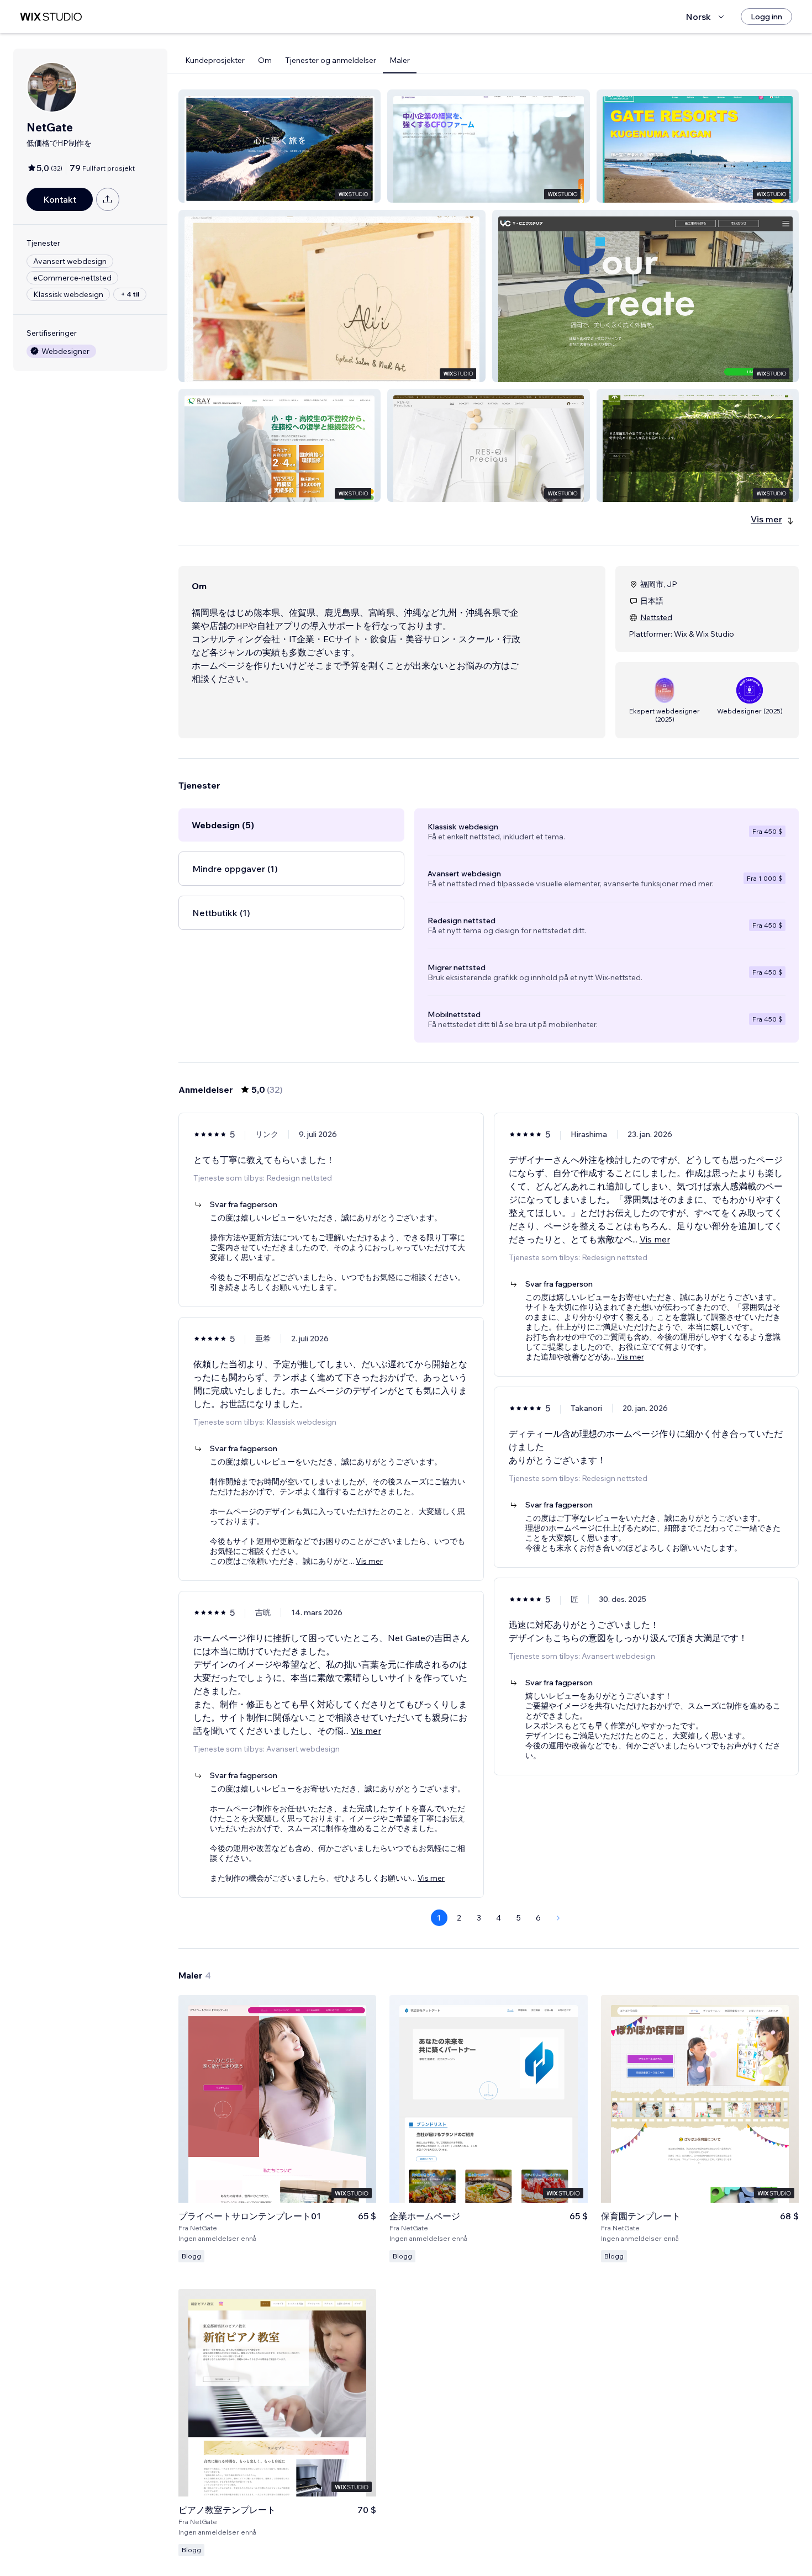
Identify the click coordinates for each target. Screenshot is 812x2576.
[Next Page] (558, 1918)
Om (265, 60)
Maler (400, 60)
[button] (280, 146)
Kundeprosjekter (215, 60)
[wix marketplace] (51, 17)
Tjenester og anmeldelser (331, 60)
